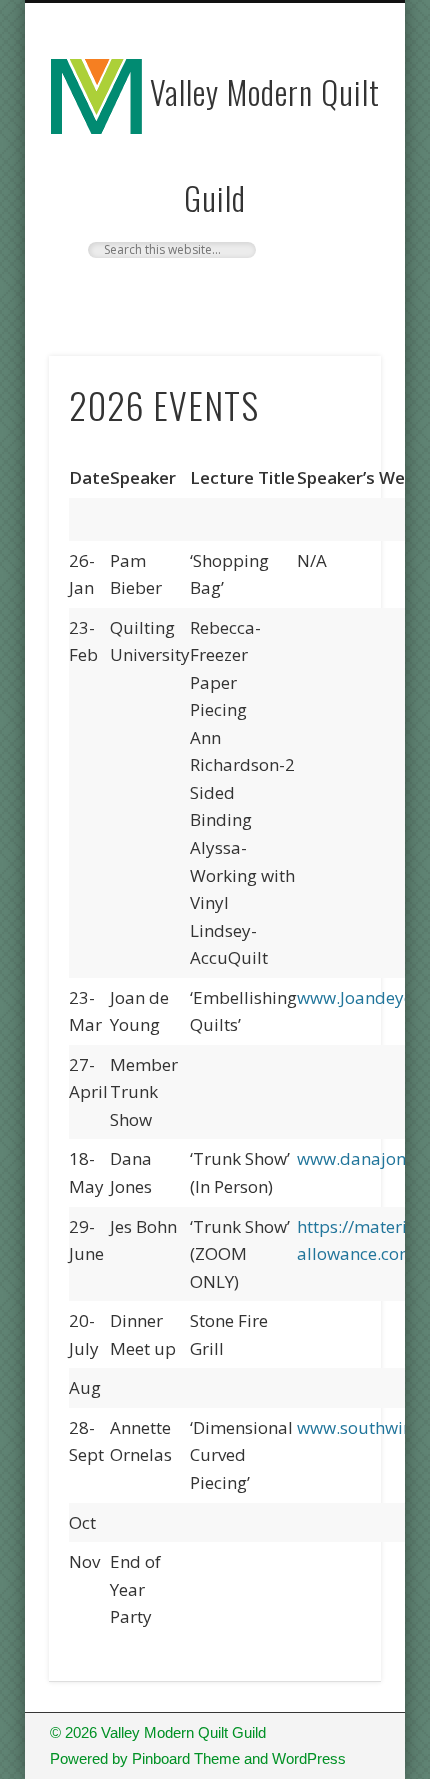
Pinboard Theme (186, 1758)
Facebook (212, 292)
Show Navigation (332, 179)
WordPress (309, 1758)
